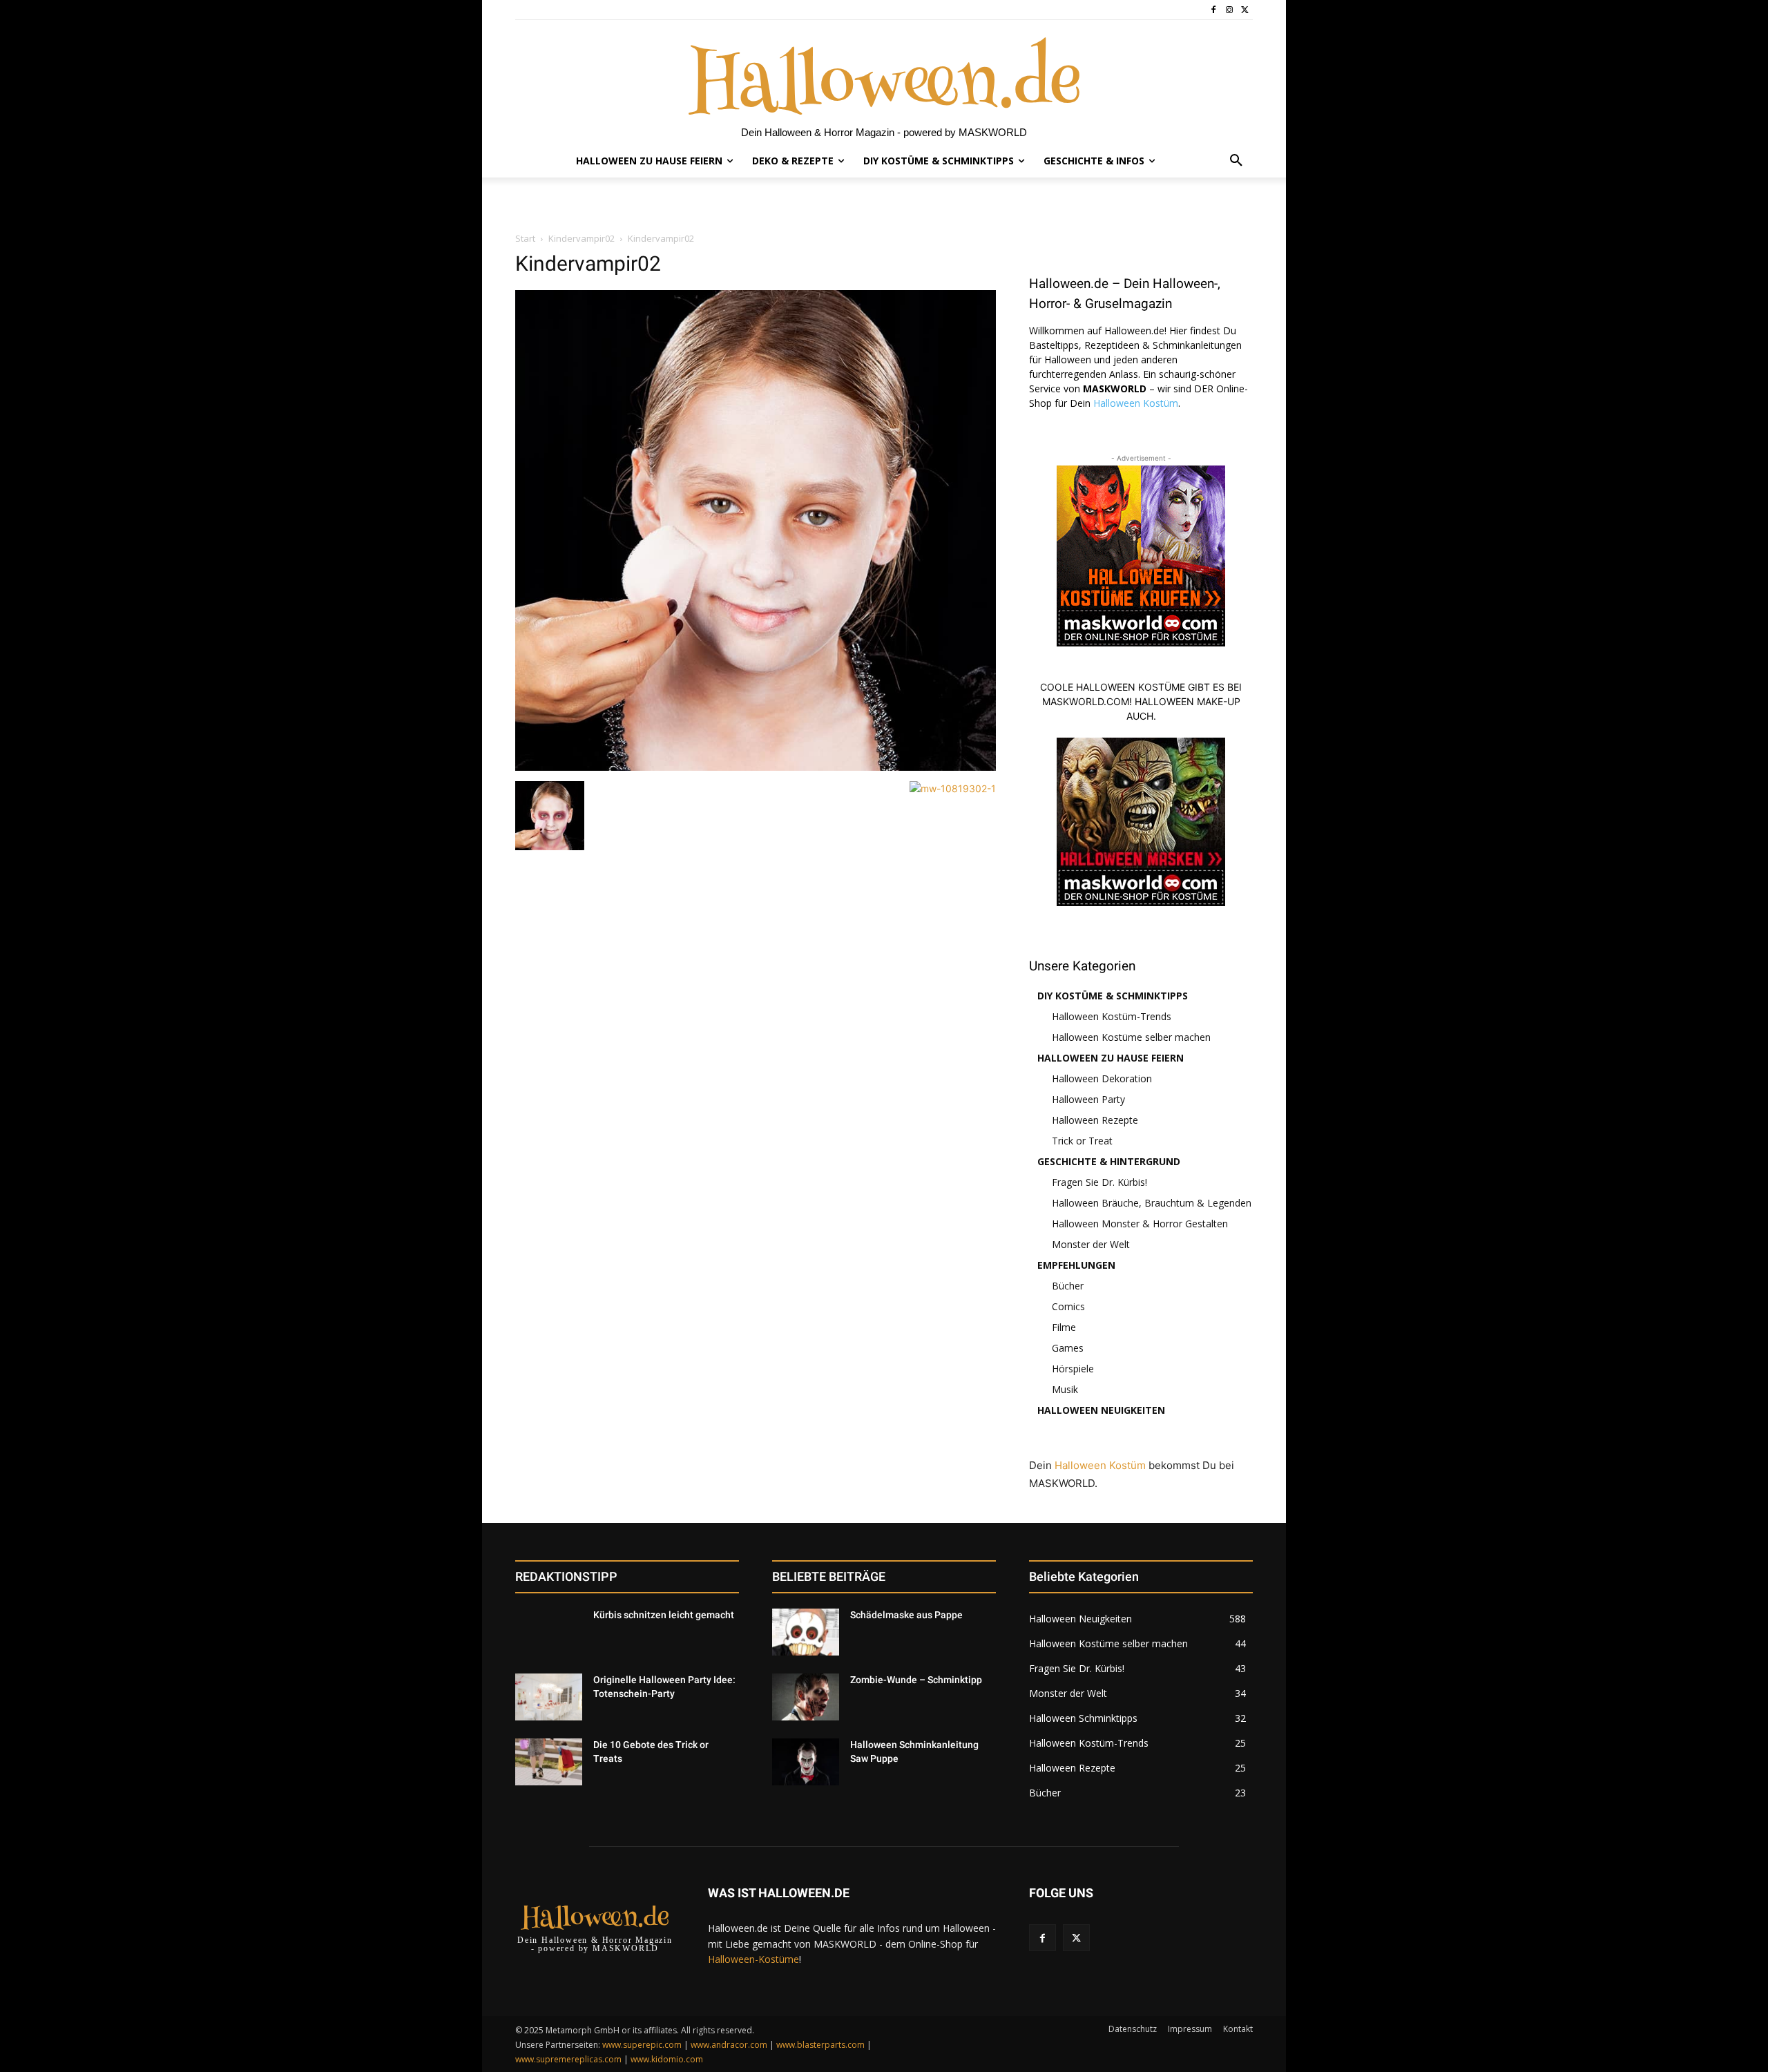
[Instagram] (1229, 10)
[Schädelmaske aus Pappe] (806, 1632)
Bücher (1068, 1286)
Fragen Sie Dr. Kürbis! (1099, 1182)
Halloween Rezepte (1095, 1120)
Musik (1065, 1389)
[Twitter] (1245, 10)
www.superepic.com (642, 2045)
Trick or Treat (1082, 1141)
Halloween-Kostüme (753, 1959)
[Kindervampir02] (756, 767)
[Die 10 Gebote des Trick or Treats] (549, 1762)
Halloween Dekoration (1102, 1078)
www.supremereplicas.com (568, 2059)
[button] (1236, 161)
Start (525, 238)
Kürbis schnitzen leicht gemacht (664, 1615)
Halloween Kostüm (1136, 403)
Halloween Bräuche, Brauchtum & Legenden (1152, 1203)
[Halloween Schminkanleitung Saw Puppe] (806, 1762)
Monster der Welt (1091, 1244)
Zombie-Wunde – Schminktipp (916, 1680)
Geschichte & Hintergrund (1109, 1161)
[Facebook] (1214, 10)
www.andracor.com (729, 2045)
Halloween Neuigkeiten (1101, 1410)
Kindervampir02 (582, 238)
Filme (1064, 1327)
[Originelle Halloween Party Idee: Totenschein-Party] (549, 1697)
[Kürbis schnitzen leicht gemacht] (549, 1632)
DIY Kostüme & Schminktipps (1113, 996)
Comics (1068, 1306)
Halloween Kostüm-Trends (1112, 1016)
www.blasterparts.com (820, 2045)
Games (1068, 1348)
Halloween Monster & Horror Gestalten (1140, 1224)
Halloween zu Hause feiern (1111, 1058)
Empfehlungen (1076, 1265)
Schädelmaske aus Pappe (906, 1615)
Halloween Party (1088, 1099)
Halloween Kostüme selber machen (1131, 1037)
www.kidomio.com (667, 2059)
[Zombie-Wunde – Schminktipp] (806, 1697)
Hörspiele (1073, 1369)
